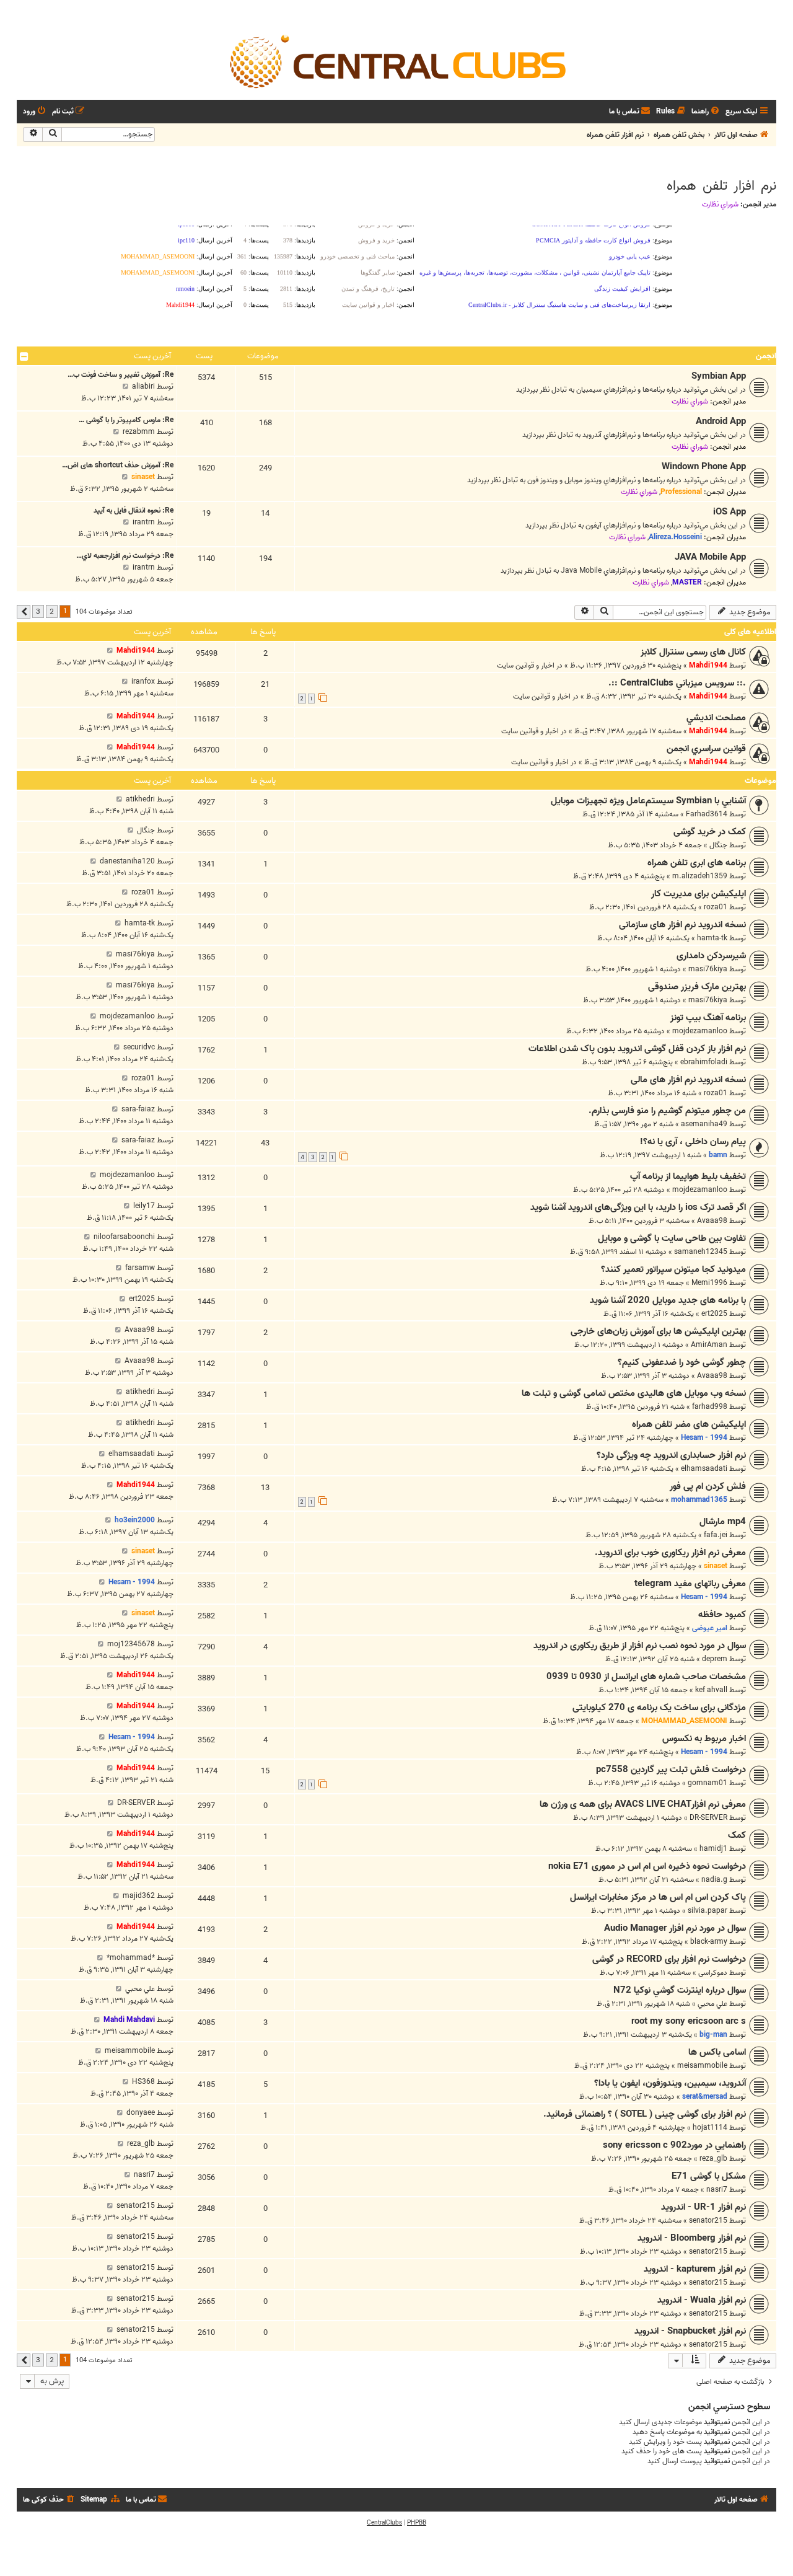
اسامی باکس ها (717, 2052)
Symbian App (719, 376)
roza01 (716, 907)
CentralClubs (384, 2523)
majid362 (139, 1896)
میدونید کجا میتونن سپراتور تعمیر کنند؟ (673, 1269)
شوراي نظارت (720, 205)
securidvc (139, 1047)
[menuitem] (706, 112)
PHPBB (417, 2523)
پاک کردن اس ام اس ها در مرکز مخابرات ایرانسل (658, 1897)
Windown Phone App (704, 467)
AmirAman (709, 1345)
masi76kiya (708, 969)
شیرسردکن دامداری (711, 956)
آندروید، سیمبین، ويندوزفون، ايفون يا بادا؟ (670, 2083)
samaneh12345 (701, 1252)
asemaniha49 (704, 1124)
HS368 (143, 2082)
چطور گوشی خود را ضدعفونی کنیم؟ (682, 1362)
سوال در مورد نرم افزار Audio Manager (675, 1928)
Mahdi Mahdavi (129, 2020)
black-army (709, 1942)
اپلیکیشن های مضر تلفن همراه (689, 1424)
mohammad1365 (699, 1500)
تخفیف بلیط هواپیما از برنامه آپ (688, 1176)
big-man (713, 2035)
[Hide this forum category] (24, 356)
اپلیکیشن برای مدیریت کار (699, 894)
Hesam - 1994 (704, 1438)
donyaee (141, 2113)
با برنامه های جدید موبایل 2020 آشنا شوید (668, 1300)
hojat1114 (710, 2128)
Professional (681, 492)
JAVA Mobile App (710, 557)
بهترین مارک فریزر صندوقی (697, 987)
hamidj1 (713, 1849)
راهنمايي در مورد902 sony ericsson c (674, 2145)
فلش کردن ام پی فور (708, 1486)
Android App (721, 421)
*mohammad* (131, 1958)
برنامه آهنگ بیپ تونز (708, 1018)
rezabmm (139, 432)
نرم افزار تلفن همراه (721, 186)
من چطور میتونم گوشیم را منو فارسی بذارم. (667, 1111)
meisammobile (702, 2066)
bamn (718, 1155)
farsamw (140, 1268)
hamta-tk (712, 938)
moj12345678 (131, 1644)
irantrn (144, 522)
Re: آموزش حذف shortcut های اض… (118, 465)
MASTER (687, 582)
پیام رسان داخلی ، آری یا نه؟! (693, 1142)
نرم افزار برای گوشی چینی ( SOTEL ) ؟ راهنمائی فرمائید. (645, 2114)
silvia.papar (708, 1911)
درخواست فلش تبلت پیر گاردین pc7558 (671, 1770)
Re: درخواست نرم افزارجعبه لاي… (125, 556)
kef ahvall (711, 1690)
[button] (24, 612)
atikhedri (140, 799)
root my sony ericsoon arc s (689, 2021)
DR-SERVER (708, 1818)
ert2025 (714, 1314)
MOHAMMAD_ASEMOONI (684, 1721)
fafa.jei (716, 1535)
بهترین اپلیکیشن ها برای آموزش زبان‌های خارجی (658, 1331)
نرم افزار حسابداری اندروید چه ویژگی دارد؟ (671, 1455)
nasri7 (717, 2190)
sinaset (143, 477)
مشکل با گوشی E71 (709, 2176)
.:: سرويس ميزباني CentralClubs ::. (677, 683)
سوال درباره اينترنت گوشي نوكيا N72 (680, 1990)
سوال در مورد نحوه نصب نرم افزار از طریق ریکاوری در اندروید (640, 1646)
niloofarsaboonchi (124, 1237)
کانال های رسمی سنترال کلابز (693, 652)
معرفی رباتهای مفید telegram (690, 1584)
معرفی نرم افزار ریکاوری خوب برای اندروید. (670, 1553)
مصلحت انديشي (716, 718)
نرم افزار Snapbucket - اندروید (690, 2331)
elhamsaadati (704, 1469)
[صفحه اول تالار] (396, 61)
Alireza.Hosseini (675, 537)
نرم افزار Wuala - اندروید (702, 2300)
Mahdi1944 (708, 665)
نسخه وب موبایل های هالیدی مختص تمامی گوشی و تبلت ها (634, 1393)
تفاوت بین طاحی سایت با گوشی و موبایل (672, 1238)
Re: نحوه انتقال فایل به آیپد (134, 510)
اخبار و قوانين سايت (526, 665)
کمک (737, 1835)
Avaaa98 (712, 1221)
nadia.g (714, 1880)
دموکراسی (713, 1973)
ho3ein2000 (135, 1520)
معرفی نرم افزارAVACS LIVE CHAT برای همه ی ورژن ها (643, 1804)
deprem (715, 1659)
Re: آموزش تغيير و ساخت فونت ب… (120, 375)
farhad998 (710, 1407)
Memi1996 (709, 1283)
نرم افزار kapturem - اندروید (695, 2269)
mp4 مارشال (723, 1522)
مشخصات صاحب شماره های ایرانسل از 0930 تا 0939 (646, 1677)
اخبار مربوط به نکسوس (704, 1739)
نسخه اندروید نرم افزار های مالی (688, 1080)
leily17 (144, 1206)
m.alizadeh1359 (700, 876)
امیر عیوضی (710, 1628)
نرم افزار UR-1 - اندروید (703, 2207)
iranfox (143, 681)
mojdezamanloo (700, 1031)
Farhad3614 (707, 814)
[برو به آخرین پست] (110, 651)
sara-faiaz (138, 1109)
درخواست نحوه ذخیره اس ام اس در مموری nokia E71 (647, 1866)
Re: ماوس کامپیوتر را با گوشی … (126, 420)
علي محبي (712, 2004)
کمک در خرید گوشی (710, 832)
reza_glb (713, 2159)
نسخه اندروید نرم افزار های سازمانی (682, 925)
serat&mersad (705, 2097)
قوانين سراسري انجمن (706, 749)
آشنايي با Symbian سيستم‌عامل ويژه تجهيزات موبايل (648, 801)
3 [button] (38, 611)
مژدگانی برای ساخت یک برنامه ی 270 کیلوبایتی (659, 1708)
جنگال (718, 845)
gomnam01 (708, 1783)
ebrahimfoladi (704, 1062)
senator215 (708, 2221)
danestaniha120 (127, 861)
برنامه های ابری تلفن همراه (697, 863)
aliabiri (143, 386)
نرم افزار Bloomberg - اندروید (692, 2238)
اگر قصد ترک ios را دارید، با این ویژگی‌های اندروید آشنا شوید (638, 1207)
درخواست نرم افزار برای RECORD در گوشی (669, 1959)
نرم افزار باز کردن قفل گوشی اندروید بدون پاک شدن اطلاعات (637, 1049)
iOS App (729, 512)
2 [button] (52, 611)
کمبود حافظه (722, 1615)
